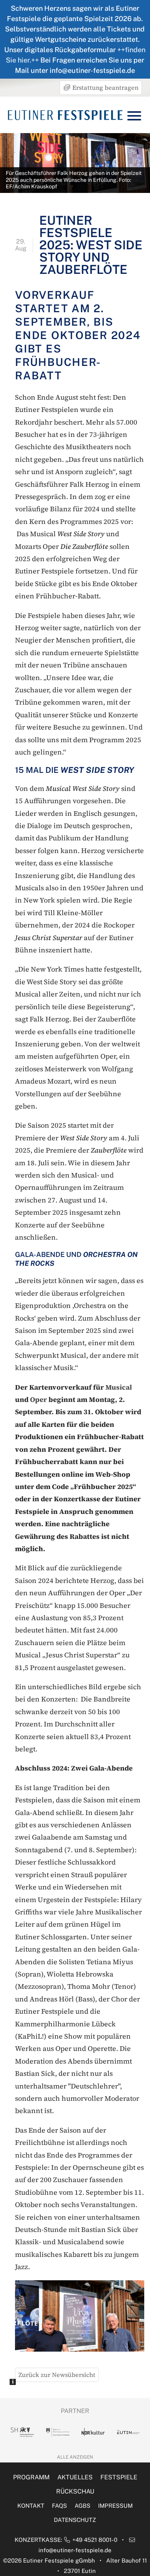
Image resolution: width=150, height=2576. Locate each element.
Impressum (115, 2506)
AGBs (82, 2506)
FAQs (59, 2506)
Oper (38, 1399)
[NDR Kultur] (93, 2432)
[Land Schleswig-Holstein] (22, 2432)
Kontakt (31, 2506)
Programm (31, 2477)
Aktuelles (75, 2477)
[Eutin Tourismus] (128, 2432)
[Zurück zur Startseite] (65, 115)
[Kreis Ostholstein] (58, 2432)
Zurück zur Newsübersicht (57, 2375)
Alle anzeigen (75, 2457)
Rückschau (75, 2491)
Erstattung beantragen (105, 87)
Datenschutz (75, 2520)
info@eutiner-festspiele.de (75, 2550)
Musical (119, 1387)
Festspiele (119, 2477)
